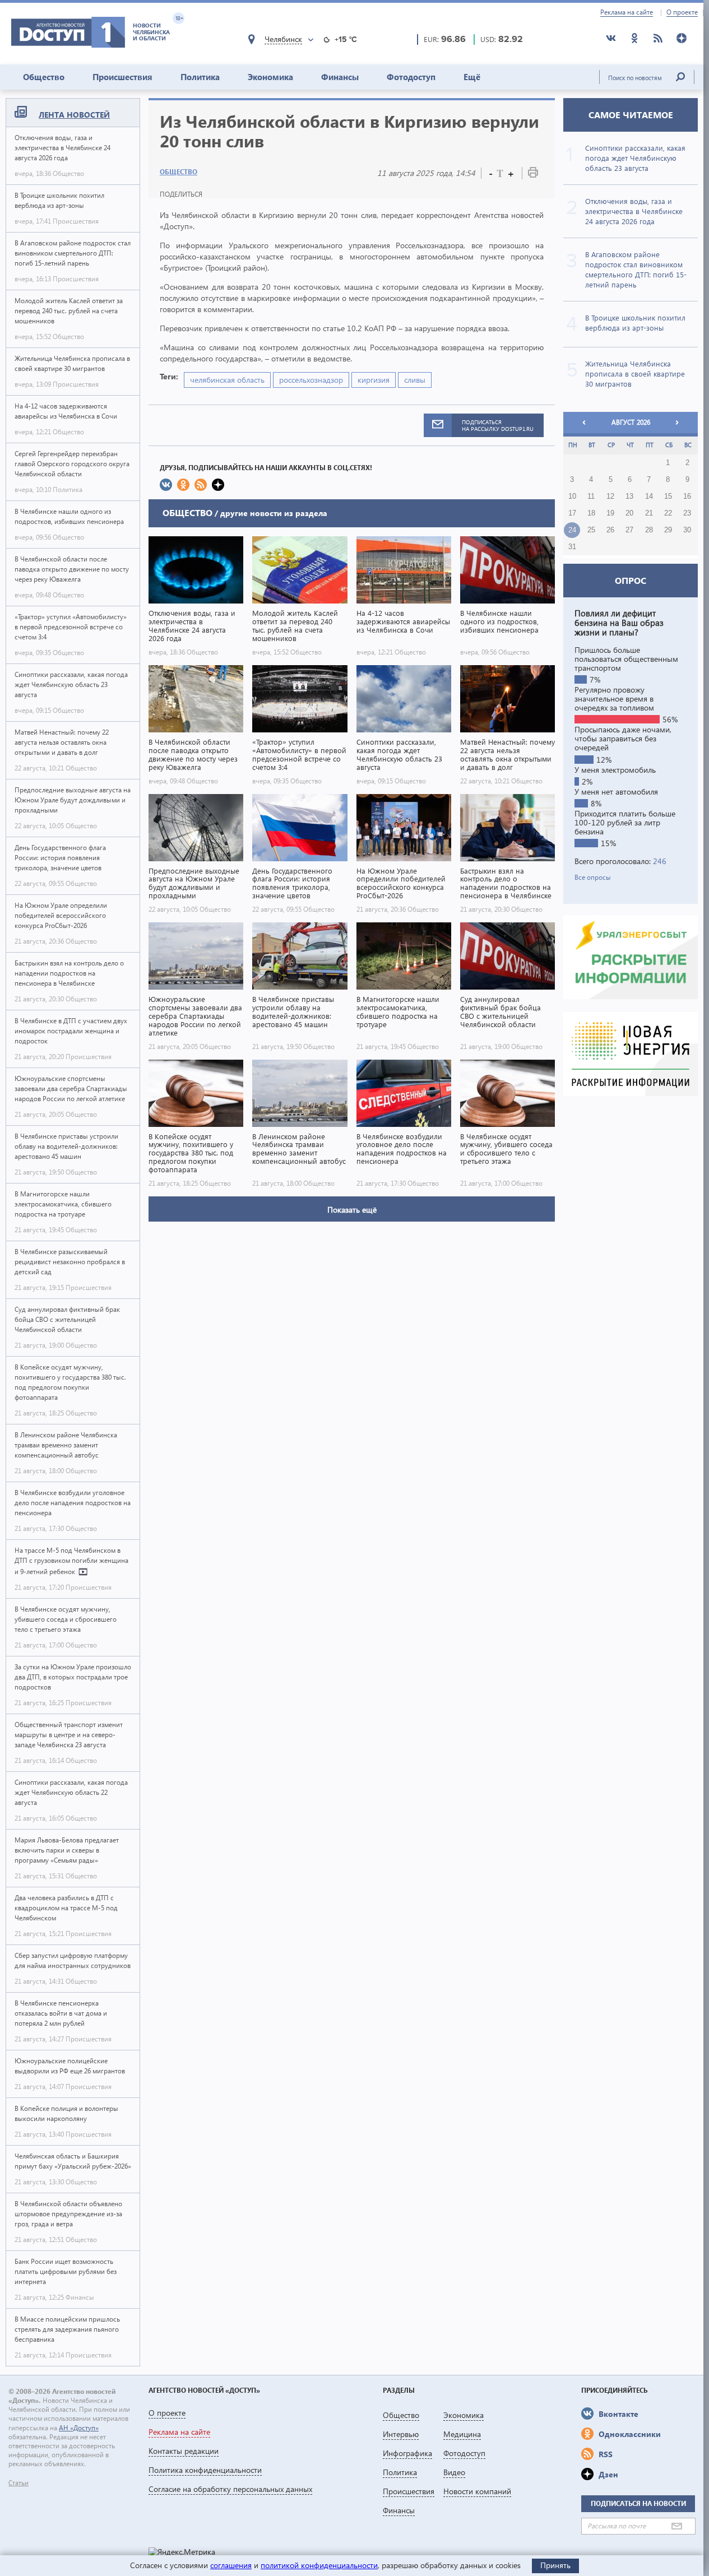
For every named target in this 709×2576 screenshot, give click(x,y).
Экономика (270, 77)
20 (629, 513)
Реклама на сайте (627, 12)
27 (629, 530)
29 (668, 530)
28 (649, 530)
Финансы (340, 77)
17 (572, 513)
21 (649, 513)
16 (687, 496)
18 (591, 513)
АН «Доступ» (79, 2428)
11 (591, 496)
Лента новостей (74, 115)
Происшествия (122, 77)
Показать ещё (352, 1210)
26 (610, 530)
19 (610, 513)
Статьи (18, 2483)
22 (668, 513)
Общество (44, 77)
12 (610, 496)
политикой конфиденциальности (319, 2565)
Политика (200, 77)
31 (572, 547)
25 (591, 530)
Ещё (472, 77)
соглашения (231, 2565)
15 (668, 496)
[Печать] (533, 175)
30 (687, 530)
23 (687, 513)
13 (629, 496)
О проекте (682, 12)
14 (649, 496)
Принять (555, 2565)
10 (572, 496)
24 (572, 530)
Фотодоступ (411, 77)
